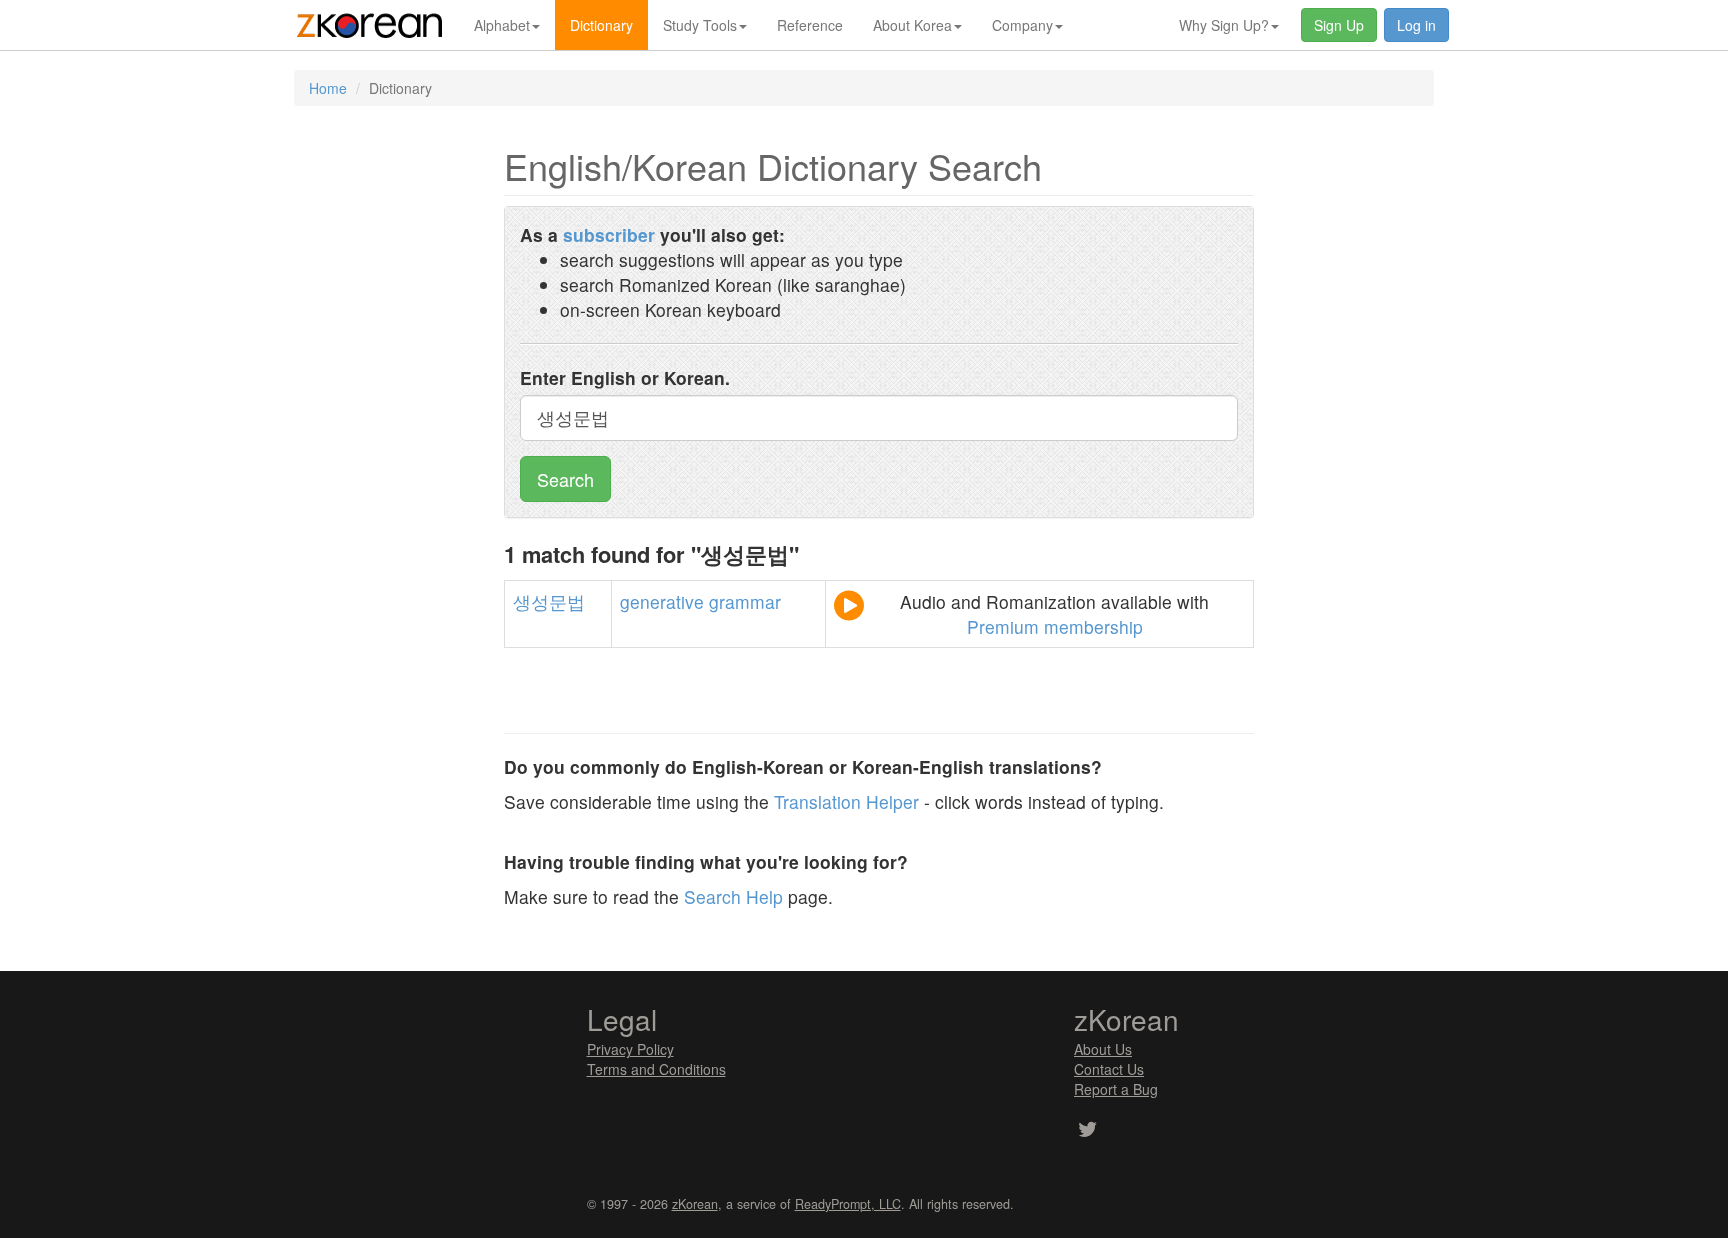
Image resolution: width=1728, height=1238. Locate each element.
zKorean (695, 1204)
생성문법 (549, 601)
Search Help (733, 896)
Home (328, 88)
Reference (810, 25)
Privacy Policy (630, 1049)
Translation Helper (846, 801)
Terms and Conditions (656, 1069)
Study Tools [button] (700, 25)
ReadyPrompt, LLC (848, 1204)
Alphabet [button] (502, 25)
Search (565, 479)
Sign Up (1339, 25)
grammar (745, 601)
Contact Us (1109, 1069)
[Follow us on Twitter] (1087, 1131)
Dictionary (601, 25)
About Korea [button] (912, 25)
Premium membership (1055, 626)
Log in (1416, 25)
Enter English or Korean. (625, 377)
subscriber (609, 234)
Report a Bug (1116, 1089)
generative (662, 601)
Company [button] (1022, 25)
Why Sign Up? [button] (1224, 25)
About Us (1103, 1049)
